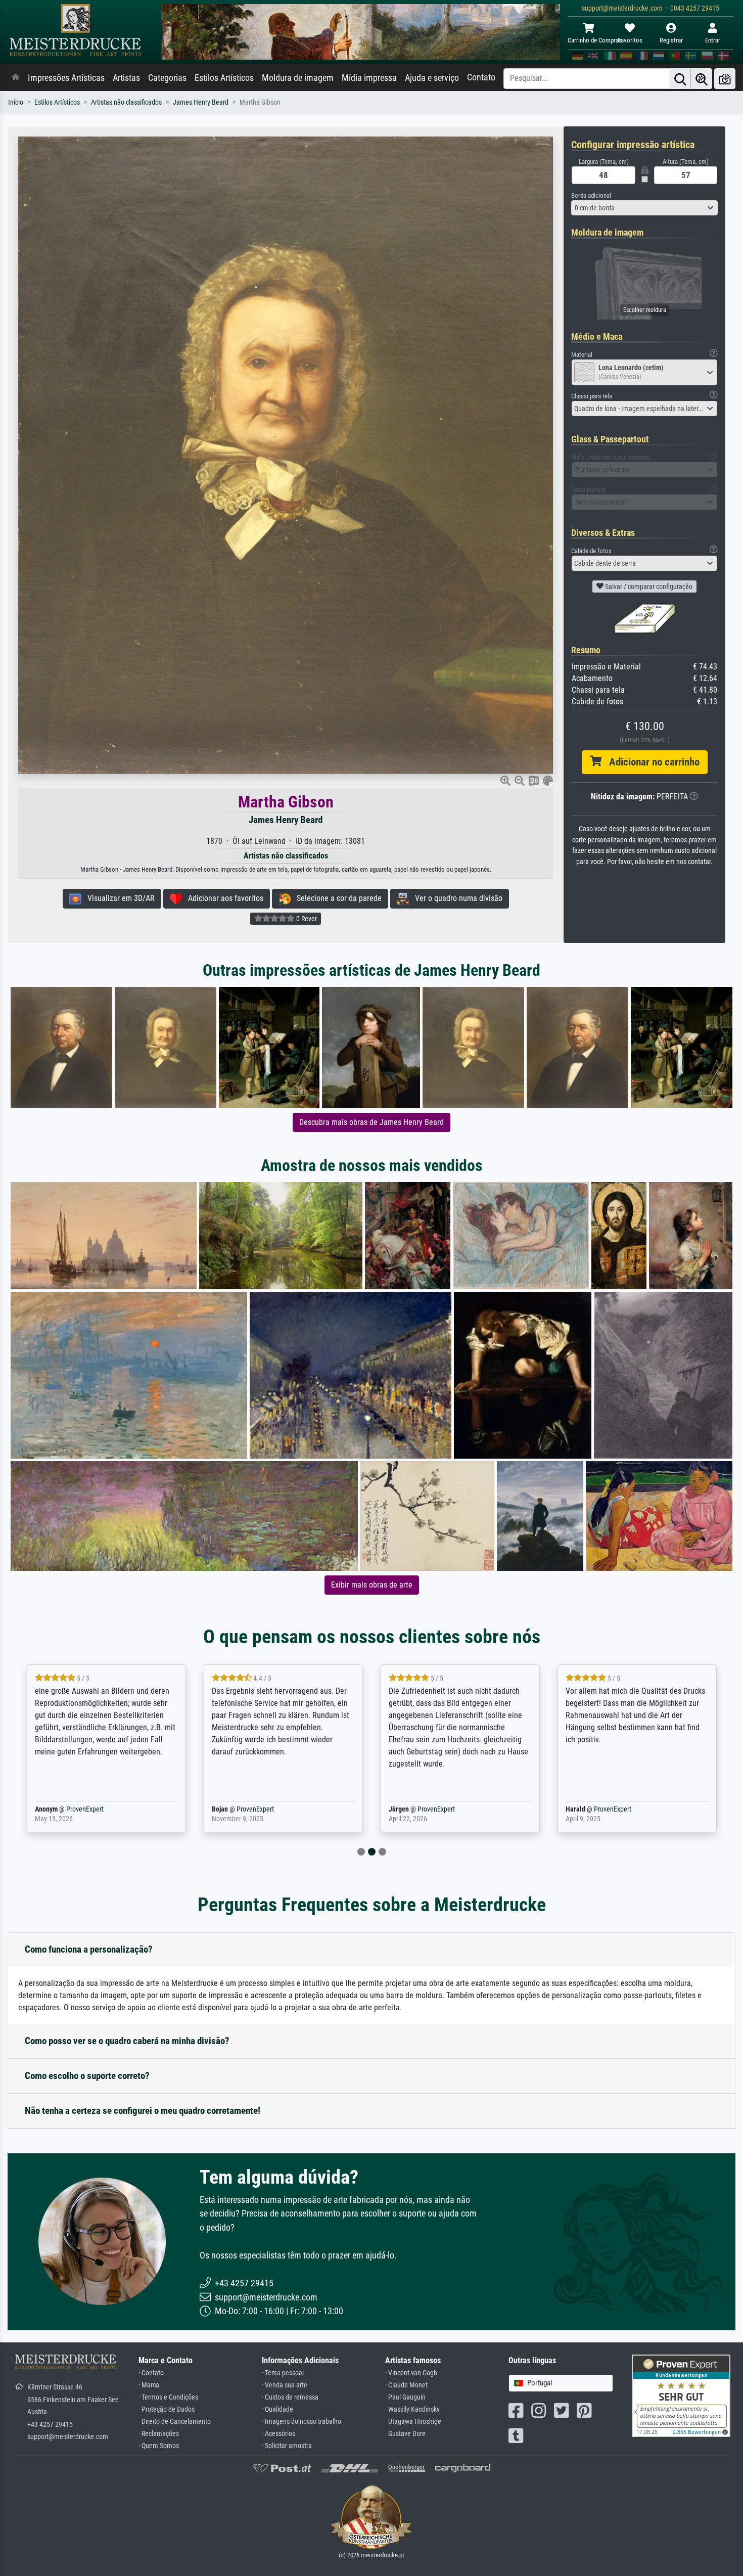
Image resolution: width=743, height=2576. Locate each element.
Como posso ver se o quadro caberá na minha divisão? (127, 2041)
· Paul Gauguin (405, 2397)
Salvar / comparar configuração (648, 586)
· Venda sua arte (285, 2385)
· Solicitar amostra (287, 2446)
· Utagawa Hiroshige (413, 2422)
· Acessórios (278, 2434)
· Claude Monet (406, 2385)
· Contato (151, 2373)
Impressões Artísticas (66, 78)
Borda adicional (591, 195)
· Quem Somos (159, 2446)
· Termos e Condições (168, 2397)
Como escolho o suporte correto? (87, 2076)
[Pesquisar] (680, 79)
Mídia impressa (369, 78)
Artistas (126, 78)
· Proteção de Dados (167, 2409)
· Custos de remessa (290, 2397)
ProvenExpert (82, 1809)
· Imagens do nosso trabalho (301, 2422)
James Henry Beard (201, 102)
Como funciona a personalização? (89, 1949)
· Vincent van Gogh (411, 2373)
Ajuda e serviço (432, 78)
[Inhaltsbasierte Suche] (702, 79)
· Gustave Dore (405, 2434)
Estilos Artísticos (224, 78)
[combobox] (644, 208)
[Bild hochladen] (725, 79)
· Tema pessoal (283, 2373)
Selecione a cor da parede (336, 898)
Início (16, 102)
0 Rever (306, 919)
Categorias (167, 78)
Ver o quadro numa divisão (456, 898)
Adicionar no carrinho (651, 762)
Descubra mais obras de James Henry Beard (371, 1122)
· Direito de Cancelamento (175, 2422)
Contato (481, 77)
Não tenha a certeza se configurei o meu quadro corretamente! (143, 2111)
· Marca (149, 2385)
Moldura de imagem (298, 78)
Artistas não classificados (126, 102)
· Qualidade (277, 2409)
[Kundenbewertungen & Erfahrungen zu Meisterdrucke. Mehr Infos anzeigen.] (681, 2395)
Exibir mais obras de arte (372, 1585)
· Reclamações (159, 2434)
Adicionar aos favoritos (223, 898)
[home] (16, 78)
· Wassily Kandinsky (412, 2409)
